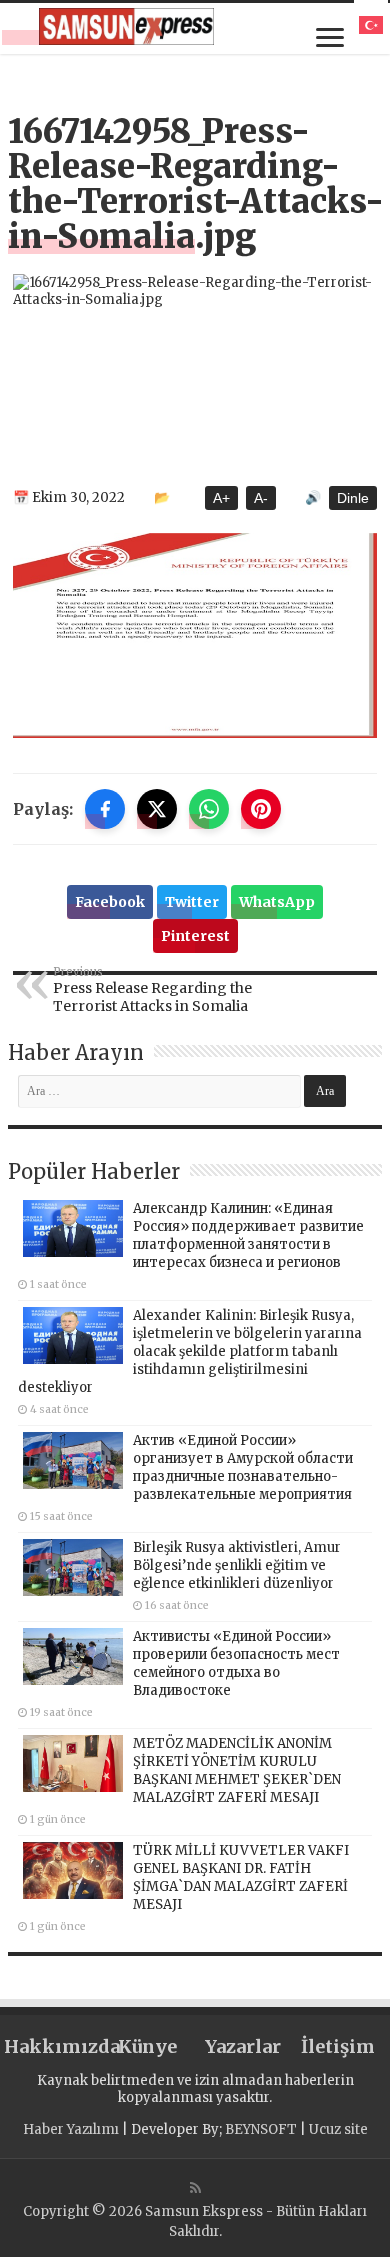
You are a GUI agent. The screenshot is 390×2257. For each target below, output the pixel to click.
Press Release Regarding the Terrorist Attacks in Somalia (152, 990)
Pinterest (195, 936)
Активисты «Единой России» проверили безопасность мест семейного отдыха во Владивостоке (236, 1663)
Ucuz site (338, 2129)
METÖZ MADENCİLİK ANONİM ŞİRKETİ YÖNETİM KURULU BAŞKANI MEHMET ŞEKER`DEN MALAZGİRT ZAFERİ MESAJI (237, 1770)
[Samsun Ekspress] (127, 26)
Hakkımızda (52, 2046)
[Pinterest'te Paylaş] (261, 809)
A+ (221, 498)
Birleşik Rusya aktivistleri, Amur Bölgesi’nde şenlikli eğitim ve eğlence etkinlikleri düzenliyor (237, 1565)
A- (261, 498)
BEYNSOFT (261, 2129)
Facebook (110, 902)
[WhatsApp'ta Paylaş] (209, 809)
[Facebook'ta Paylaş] (105, 809)
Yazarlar (243, 2046)
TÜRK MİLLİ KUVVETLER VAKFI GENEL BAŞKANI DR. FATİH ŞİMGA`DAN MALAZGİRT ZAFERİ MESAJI (241, 1877)
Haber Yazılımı (71, 2129)
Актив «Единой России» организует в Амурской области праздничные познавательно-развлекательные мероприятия (243, 1467)
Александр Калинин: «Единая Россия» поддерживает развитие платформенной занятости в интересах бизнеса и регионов (248, 1235)
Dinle (353, 498)
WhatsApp (277, 902)
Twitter (192, 902)
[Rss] (195, 2188)
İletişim (338, 2046)
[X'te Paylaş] (157, 809)
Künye (147, 2046)
